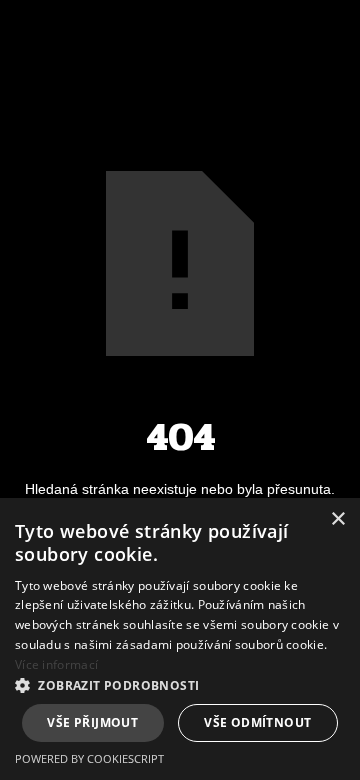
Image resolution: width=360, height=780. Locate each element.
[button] (180, 685)
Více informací (56, 664)
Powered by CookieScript (89, 758)
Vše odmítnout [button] (257, 722)
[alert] (180, 639)
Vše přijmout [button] (92, 722)
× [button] (337, 519)
